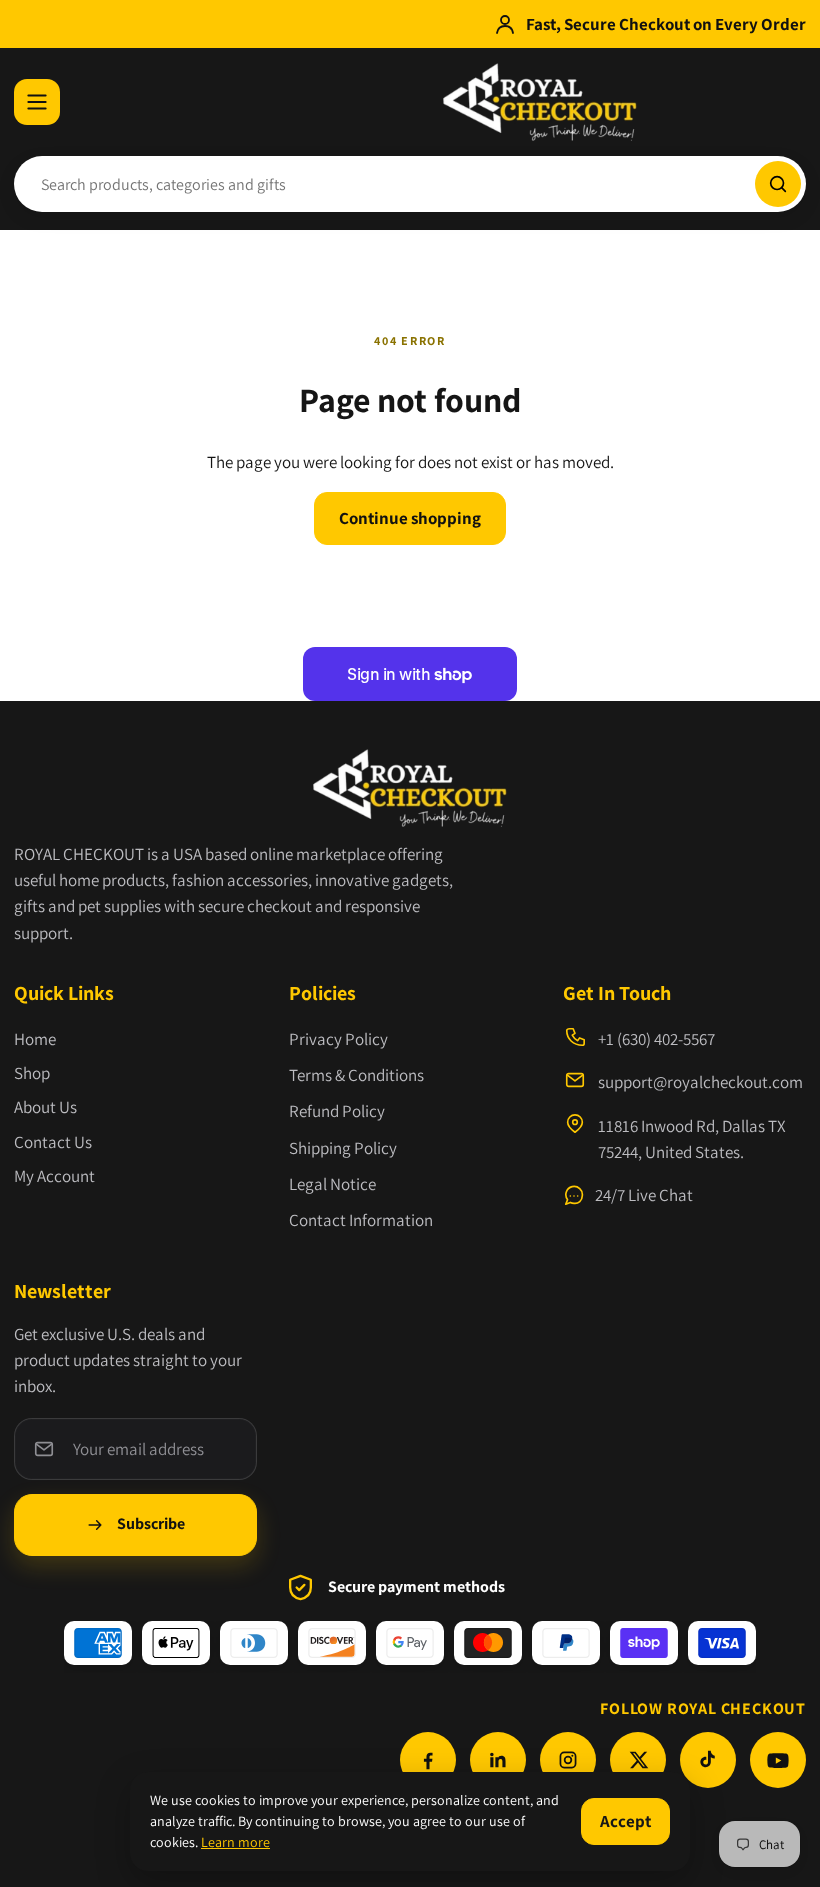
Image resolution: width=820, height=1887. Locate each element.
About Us (45, 1107)
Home (35, 1039)
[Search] (778, 184)
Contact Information (361, 1220)
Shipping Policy (343, 1148)
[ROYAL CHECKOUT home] (539, 102)
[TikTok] (708, 1760)
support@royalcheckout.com (700, 1082)
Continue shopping (410, 518)
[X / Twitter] (638, 1760)
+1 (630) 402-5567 (656, 1039)
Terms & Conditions (356, 1075)
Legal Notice (332, 1184)
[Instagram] (568, 1760)
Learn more (235, 1842)
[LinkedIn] (498, 1760)
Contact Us (53, 1142)
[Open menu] (37, 102)
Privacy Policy (338, 1039)
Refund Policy (337, 1111)
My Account (54, 1176)
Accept (625, 1821)
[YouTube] (778, 1760)
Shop (32, 1073)
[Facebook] (428, 1760)
